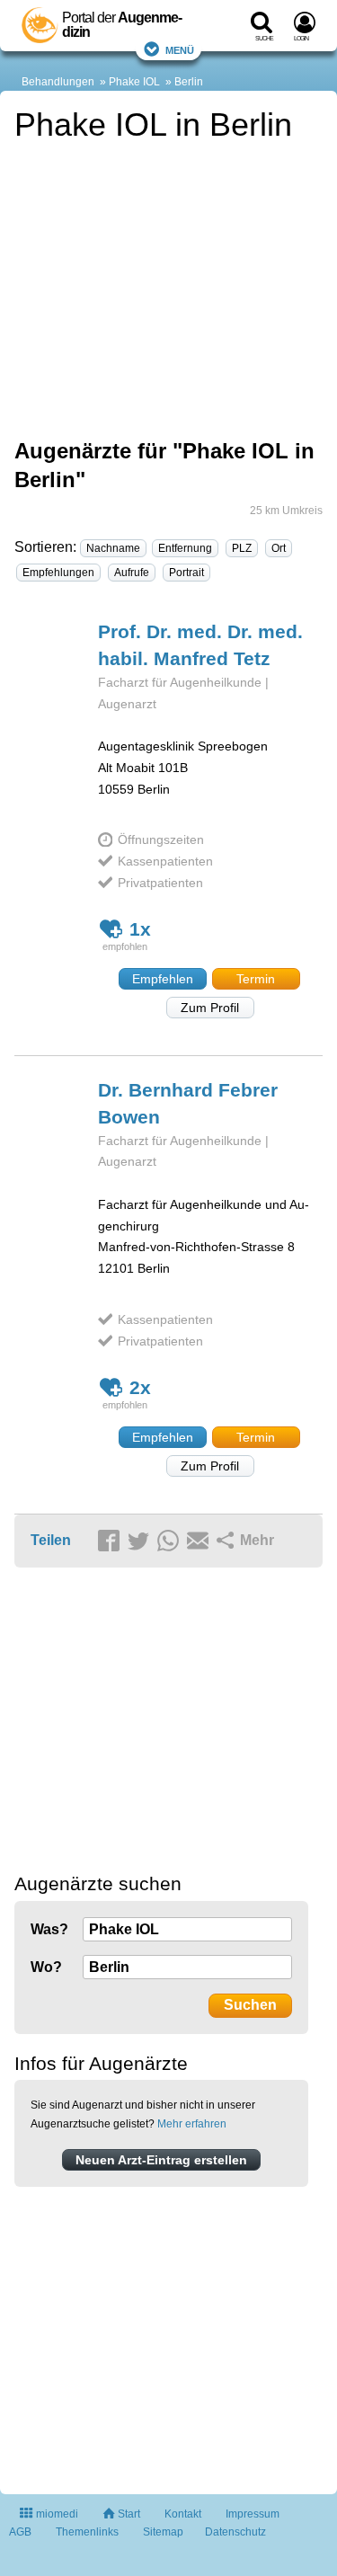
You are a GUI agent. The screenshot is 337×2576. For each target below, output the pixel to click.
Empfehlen (163, 979)
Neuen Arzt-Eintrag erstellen (161, 2160)
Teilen (51, 1540)
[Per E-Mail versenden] (200, 1541)
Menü (180, 49)
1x (140, 929)
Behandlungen (58, 82)
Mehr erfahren (192, 2124)
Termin (256, 979)
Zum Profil (210, 1008)
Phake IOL (134, 82)
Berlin (189, 82)
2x (140, 1387)
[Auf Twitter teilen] (141, 1541)
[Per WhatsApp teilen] (171, 1541)
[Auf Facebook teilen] (111, 1541)
